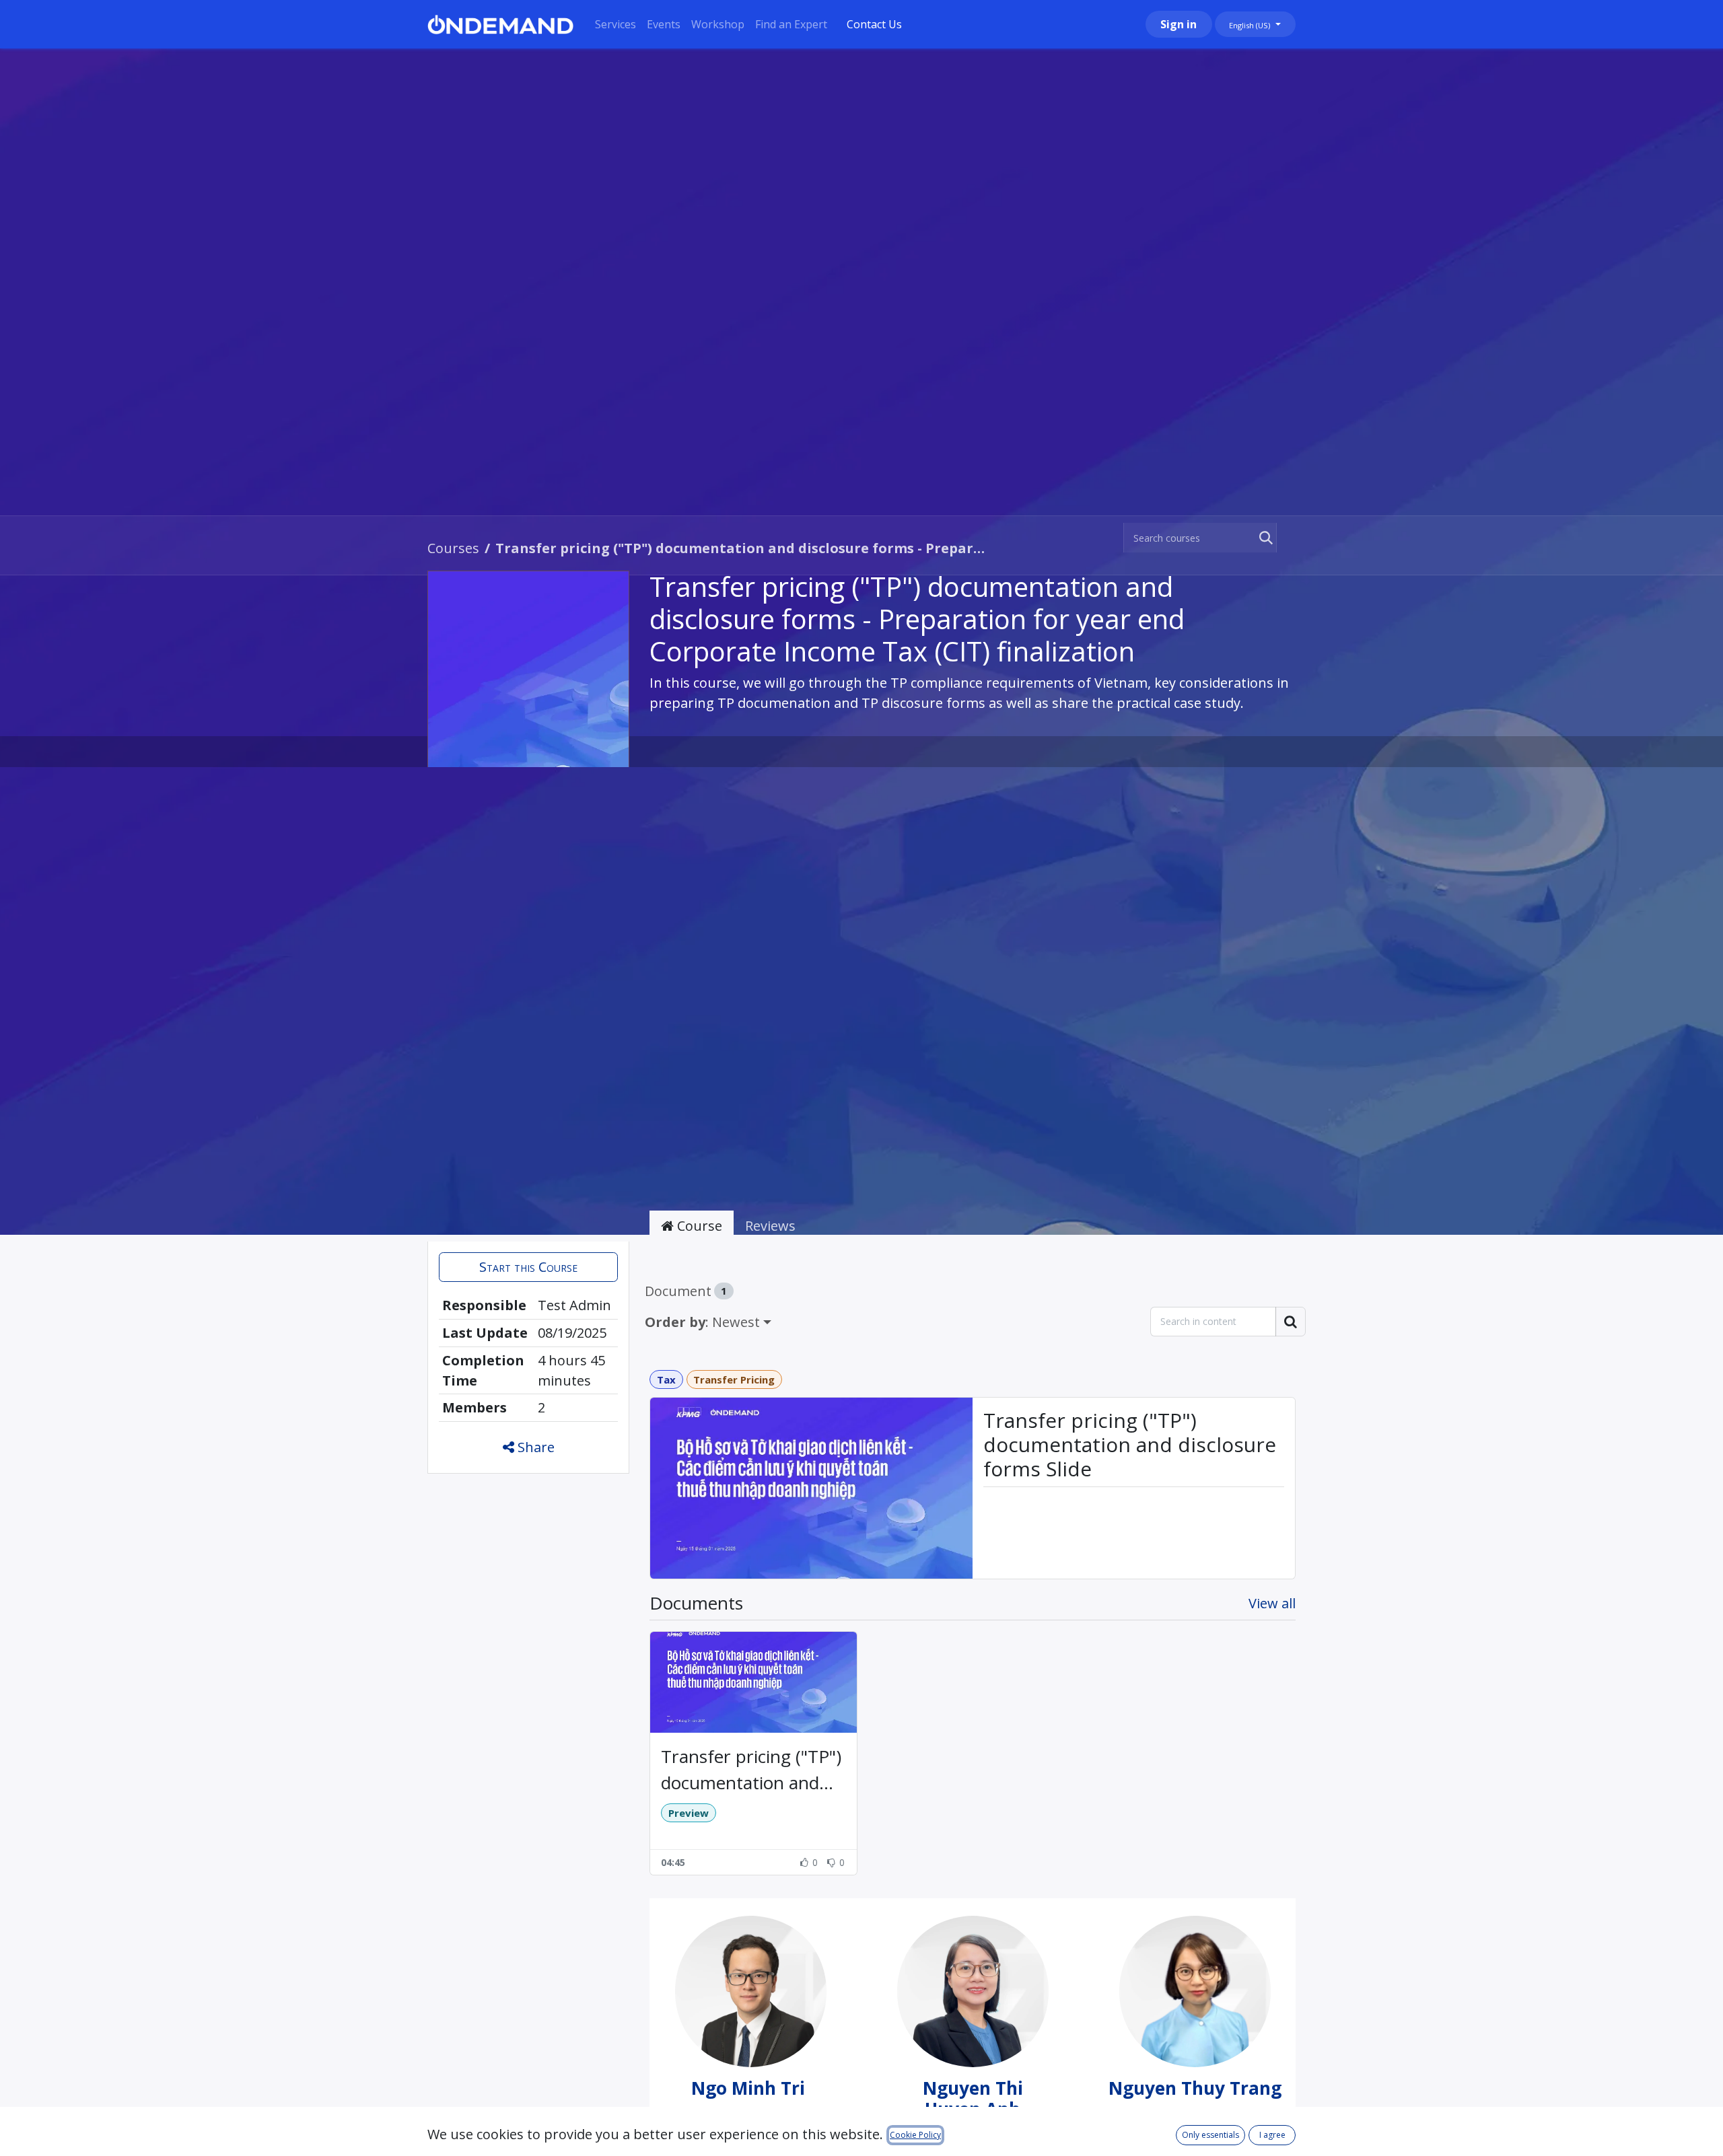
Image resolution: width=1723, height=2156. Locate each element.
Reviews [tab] (770, 1226)
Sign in (1179, 24)
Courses (453, 548)
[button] (528, 1267)
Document (686, 1291)
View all (1272, 1603)
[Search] (1263, 538)
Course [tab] (698, 1226)
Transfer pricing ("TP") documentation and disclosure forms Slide (1130, 1445)
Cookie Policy (915, 2135)
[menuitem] (616, 24)
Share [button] (534, 1447)
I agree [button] (1272, 2135)
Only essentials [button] (1210, 2135)
